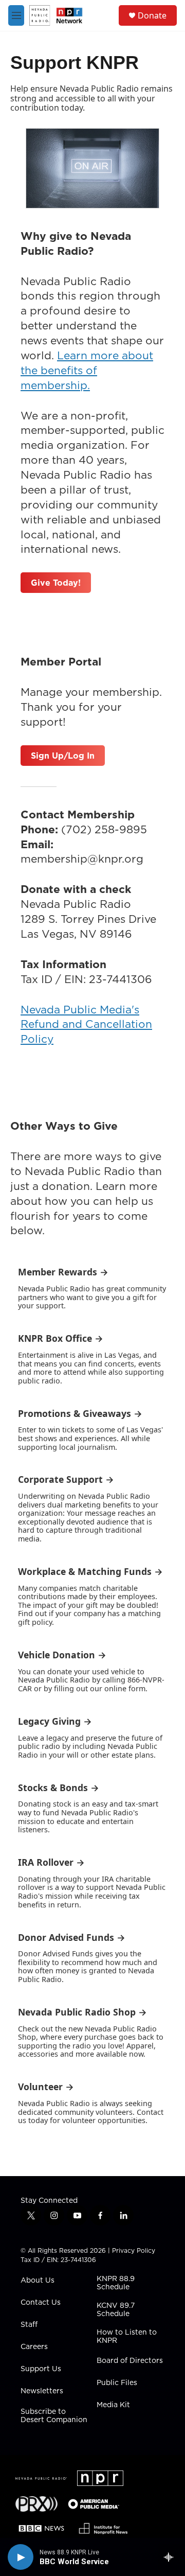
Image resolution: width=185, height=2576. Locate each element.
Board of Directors (130, 2361)
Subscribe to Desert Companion (54, 2416)
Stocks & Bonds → (59, 1788)
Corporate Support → (66, 1479)
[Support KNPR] (92, 168)
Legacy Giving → (55, 1721)
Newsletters (42, 2391)
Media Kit (113, 2405)
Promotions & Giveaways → (80, 1413)
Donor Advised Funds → (72, 1937)
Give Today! (56, 583)
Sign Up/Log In (63, 756)
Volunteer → (46, 2087)
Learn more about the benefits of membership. (87, 370)
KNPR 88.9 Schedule (116, 2283)
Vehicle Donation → (62, 1655)
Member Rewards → (63, 1272)
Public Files (117, 2383)
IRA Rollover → (51, 1862)
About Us (38, 2281)
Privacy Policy (134, 2250)
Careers (34, 2347)
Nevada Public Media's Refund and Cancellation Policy (86, 1024)
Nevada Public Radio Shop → (82, 2012)
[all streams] (171, 2557)
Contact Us (41, 2303)
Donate (152, 15)
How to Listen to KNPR (127, 2337)
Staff (29, 2325)
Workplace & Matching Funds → (90, 1571)
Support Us (41, 2369)
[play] (21, 2557)
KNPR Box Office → (61, 1338)
